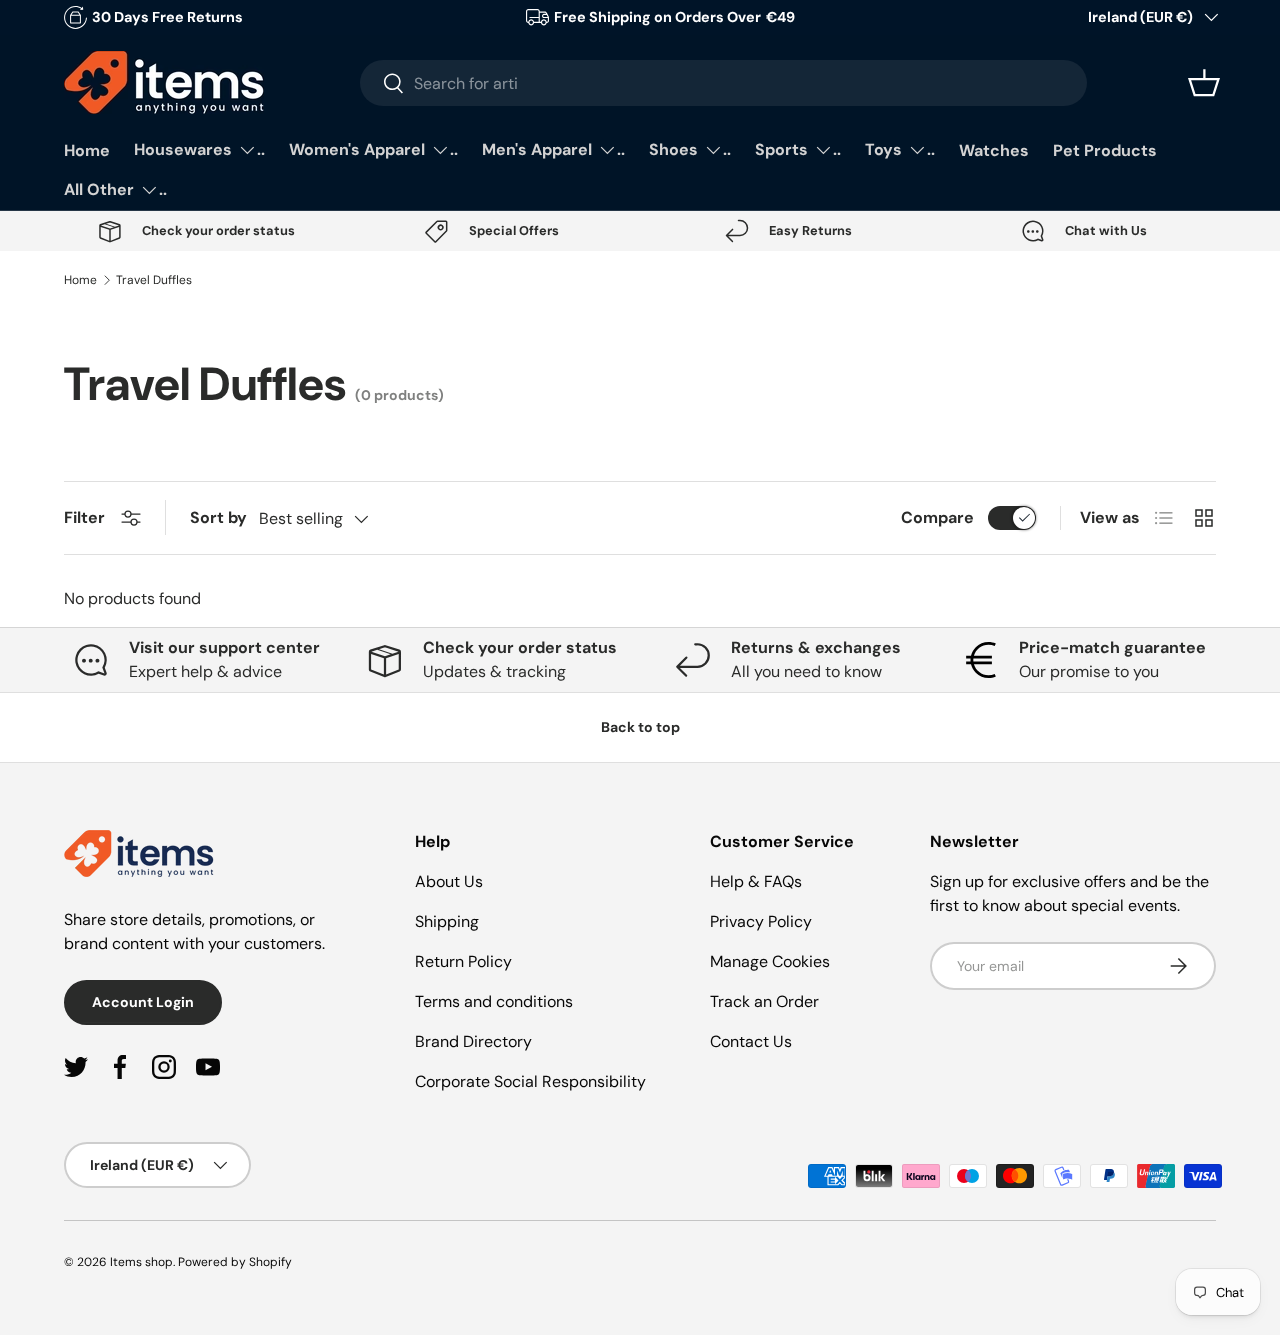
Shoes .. (690, 149)
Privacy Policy (761, 921)
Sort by (218, 517)
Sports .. (798, 149)
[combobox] (723, 83)
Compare (937, 517)
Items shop (141, 1262)
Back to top (640, 727)
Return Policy (463, 961)
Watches (994, 150)
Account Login (143, 1002)
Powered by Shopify (235, 1262)
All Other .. (115, 189)
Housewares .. (199, 149)
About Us (449, 881)
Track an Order (764, 1001)
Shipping (447, 921)
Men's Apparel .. (553, 149)
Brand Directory (473, 1041)
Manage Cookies (770, 961)
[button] (1204, 83)
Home (87, 150)
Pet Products (1105, 150)
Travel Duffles (154, 280)
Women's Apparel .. (373, 149)
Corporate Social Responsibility (530, 1081)
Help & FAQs (756, 881)
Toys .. (900, 149)
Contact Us (751, 1041)
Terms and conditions (494, 1001)
